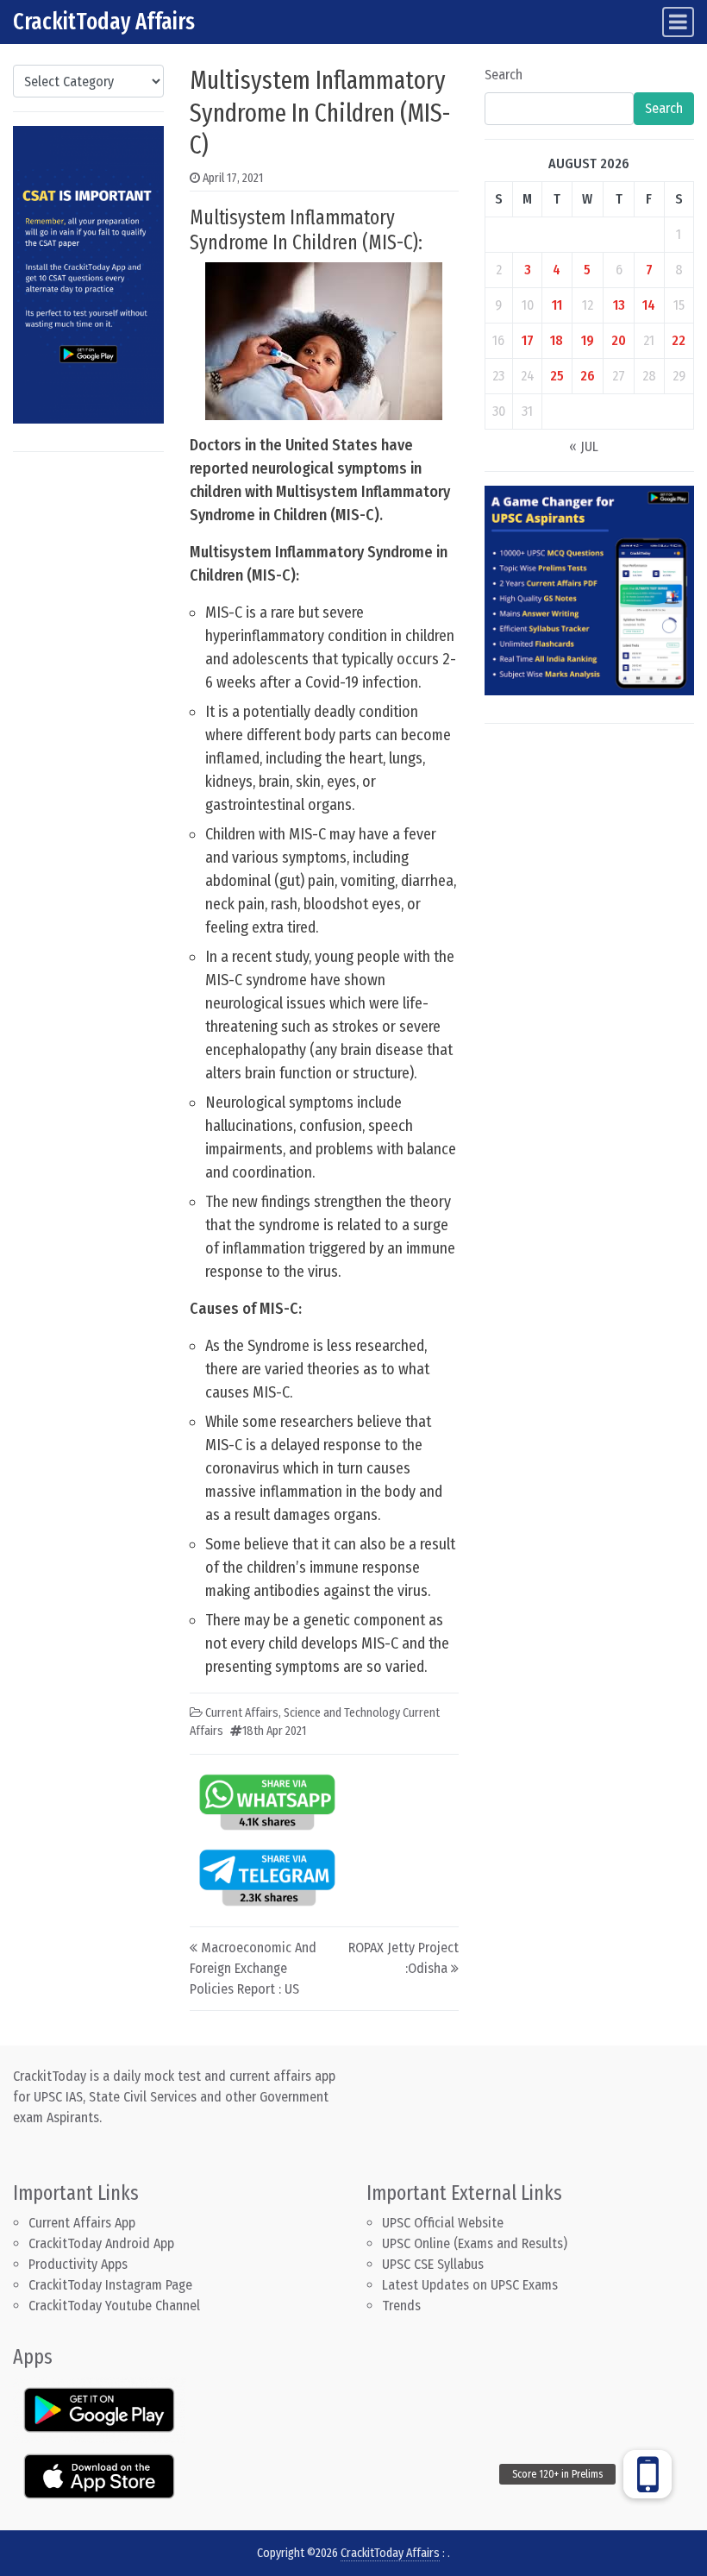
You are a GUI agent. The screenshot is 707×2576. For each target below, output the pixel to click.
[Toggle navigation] (678, 22)
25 (557, 376)
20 (619, 340)
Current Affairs (242, 1713)
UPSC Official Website (443, 2223)
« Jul (584, 446)
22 (679, 340)
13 (619, 305)
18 (557, 340)
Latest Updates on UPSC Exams (470, 2285)
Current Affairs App (82, 2223)
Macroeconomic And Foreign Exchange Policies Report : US (253, 1968)
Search (504, 75)
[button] (648, 2474)
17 (528, 340)
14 (649, 305)
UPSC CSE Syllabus (435, 2264)
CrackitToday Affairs (104, 22)
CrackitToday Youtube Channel (114, 2306)
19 (588, 340)
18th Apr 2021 (274, 1731)
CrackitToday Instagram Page (110, 2285)
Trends (401, 2306)
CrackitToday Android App (101, 2243)
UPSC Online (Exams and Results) (475, 2243)
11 (557, 305)
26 (588, 376)
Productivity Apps (78, 2264)
